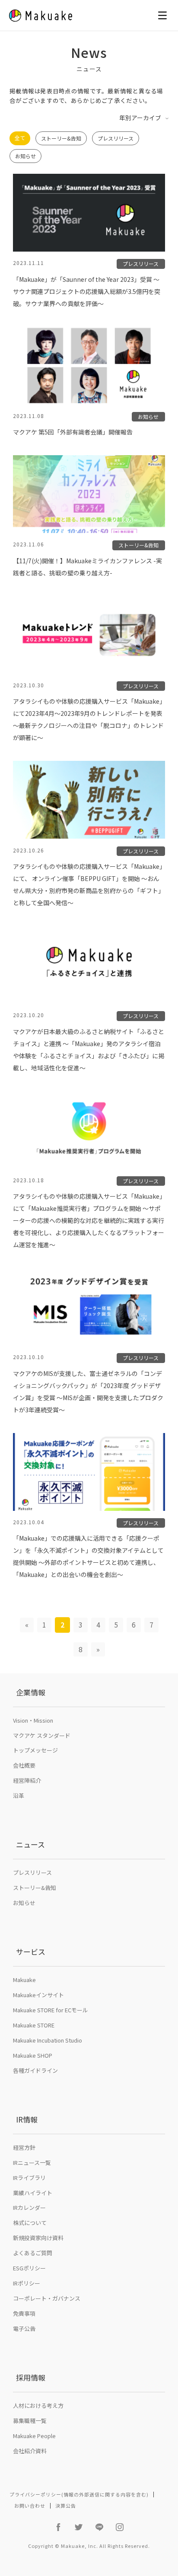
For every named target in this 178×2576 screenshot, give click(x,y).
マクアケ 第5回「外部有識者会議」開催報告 (73, 432)
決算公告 (66, 2506)
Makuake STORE (34, 2025)
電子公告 (24, 2329)
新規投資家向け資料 (38, 2238)
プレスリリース (116, 138)
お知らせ (25, 156)
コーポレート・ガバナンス (47, 2298)
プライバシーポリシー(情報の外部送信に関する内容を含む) (79, 2494)
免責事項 (24, 2313)
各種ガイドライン (35, 2070)
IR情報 (27, 2119)
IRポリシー (27, 2283)
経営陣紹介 (27, 1780)
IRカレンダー (29, 2207)
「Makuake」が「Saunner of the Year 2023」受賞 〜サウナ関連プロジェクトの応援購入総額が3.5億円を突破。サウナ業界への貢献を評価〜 (87, 291)
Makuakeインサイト (38, 1995)
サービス (31, 1952)
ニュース (30, 1844)
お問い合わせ (30, 2506)
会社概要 (24, 1765)
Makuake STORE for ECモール (51, 2010)
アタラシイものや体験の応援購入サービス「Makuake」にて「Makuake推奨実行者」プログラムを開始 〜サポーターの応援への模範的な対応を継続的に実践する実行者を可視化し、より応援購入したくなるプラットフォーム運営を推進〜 (89, 1220)
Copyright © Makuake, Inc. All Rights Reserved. (89, 2546)
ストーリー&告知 (61, 138)
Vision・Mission (33, 1720)
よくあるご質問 (33, 2253)
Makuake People (34, 2436)
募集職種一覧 (30, 2421)
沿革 (19, 1796)
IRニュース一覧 (32, 2163)
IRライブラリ (29, 2178)
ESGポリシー (29, 2268)
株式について (30, 2223)
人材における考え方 (38, 2405)
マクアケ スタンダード (42, 1735)
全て (20, 138)
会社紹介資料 (30, 2451)
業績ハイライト (33, 2193)
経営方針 (24, 2147)
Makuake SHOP (33, 2055)
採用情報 (31, 2377)
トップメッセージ (35, 1750)
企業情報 (31, 1692)
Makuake (24, 1980)
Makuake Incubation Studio (48, 2040)
